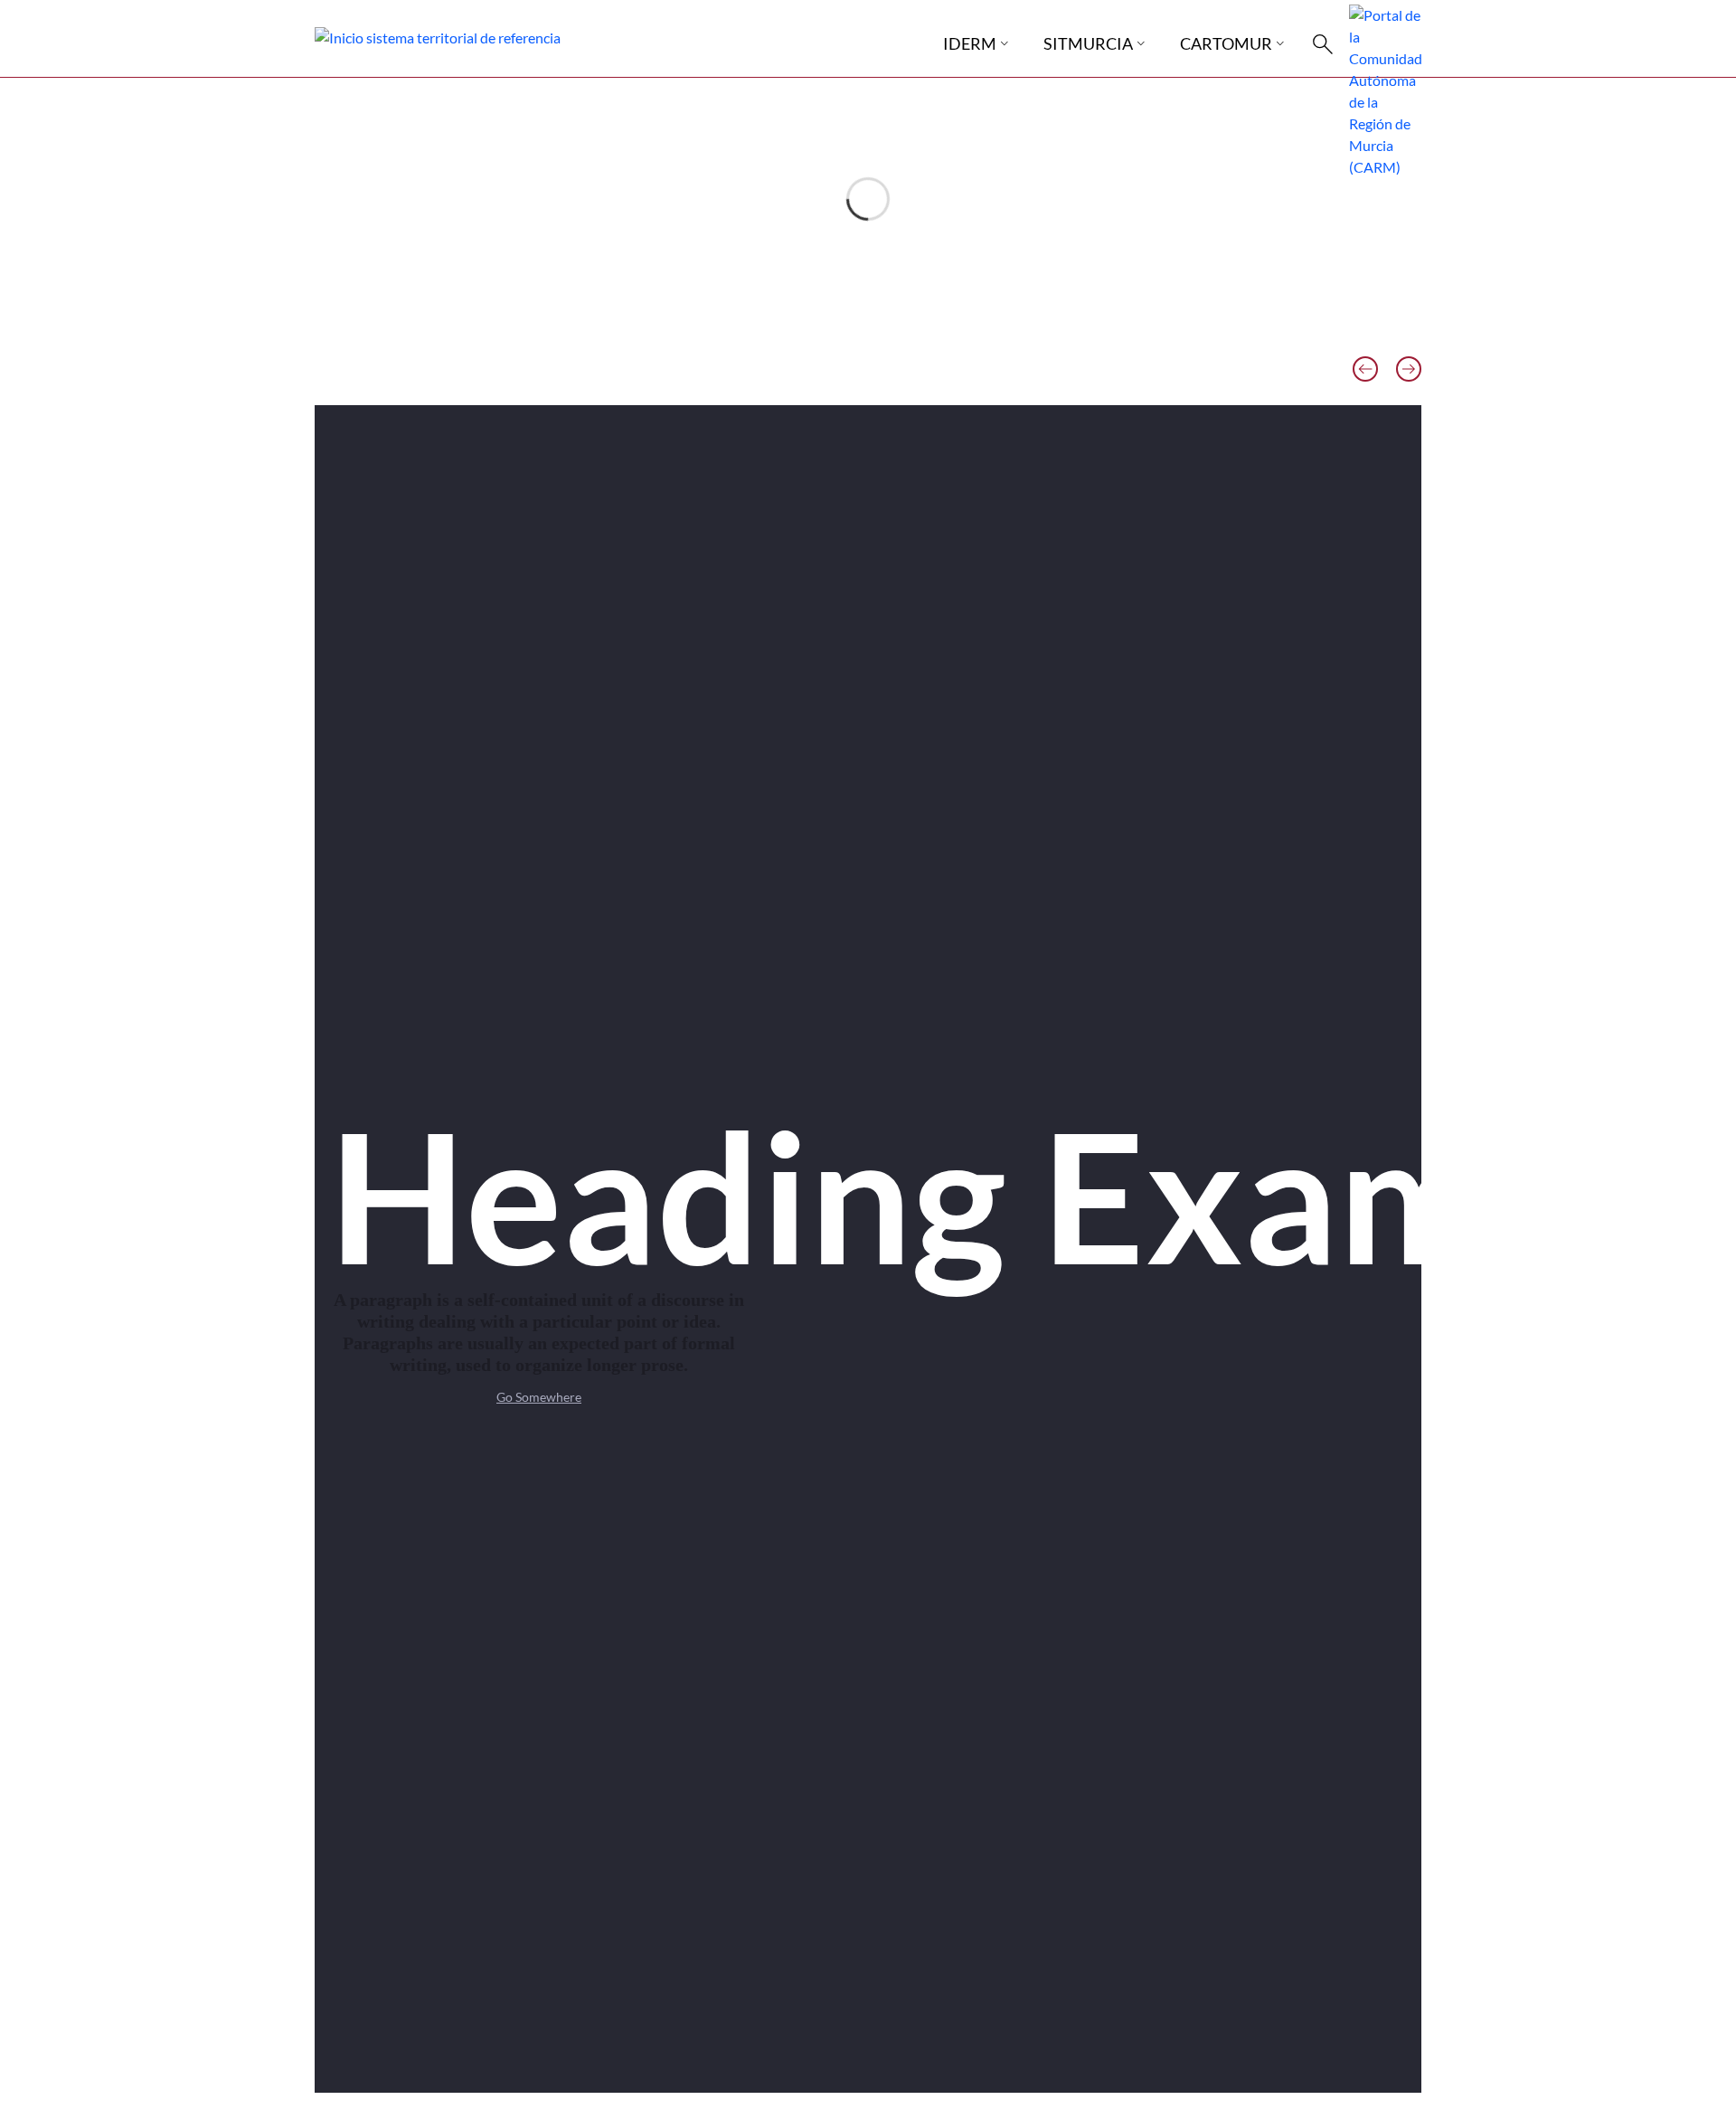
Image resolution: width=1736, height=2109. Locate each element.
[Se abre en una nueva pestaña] (1385, 89)
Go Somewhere (539, 1397)
